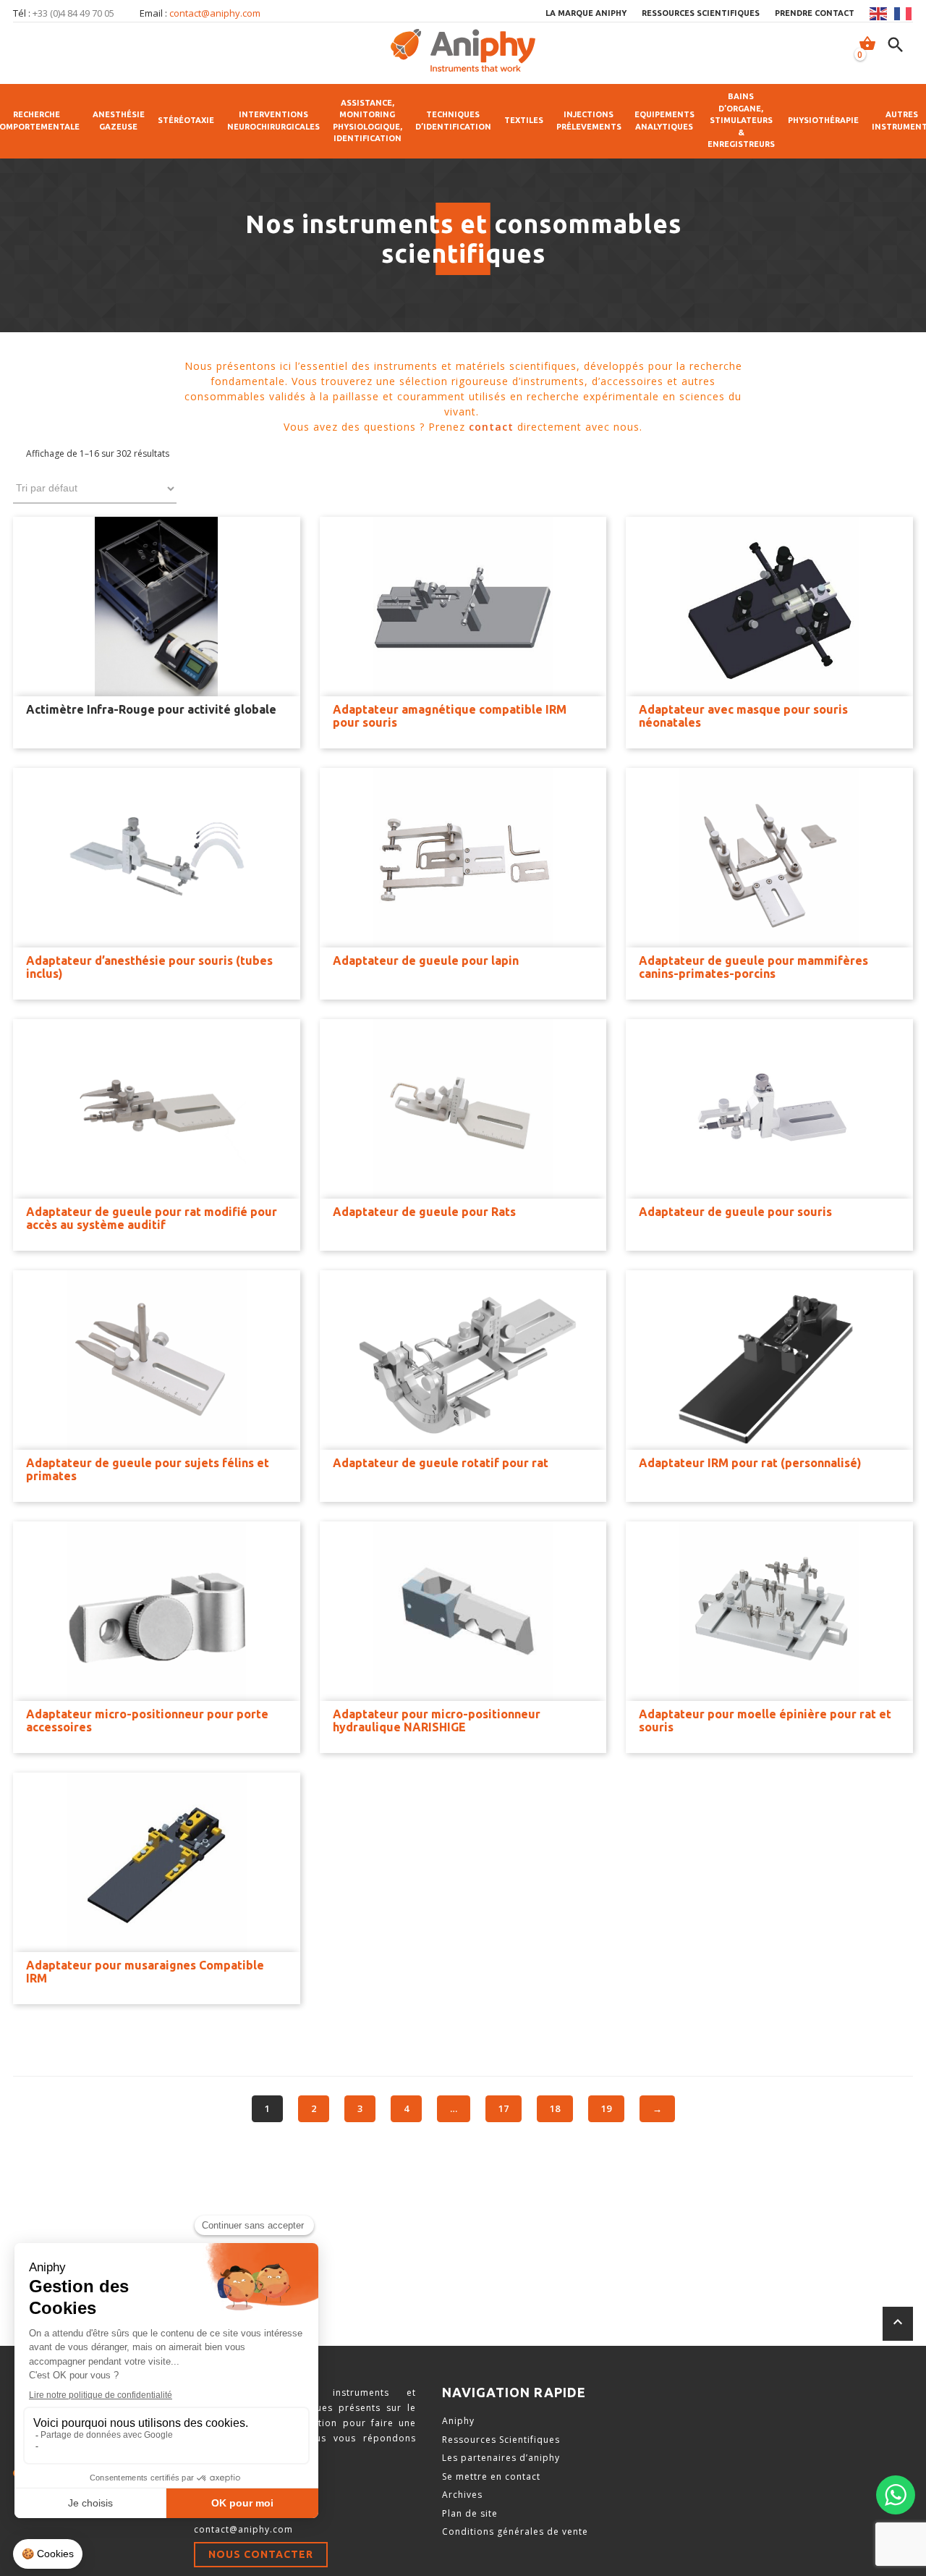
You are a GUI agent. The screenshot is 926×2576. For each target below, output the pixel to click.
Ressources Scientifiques (501, 2440)
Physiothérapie (823, 120)
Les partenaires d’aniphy (501, 2458)
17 (504, 2108)
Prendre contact (815, 13)
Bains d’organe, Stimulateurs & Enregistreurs (741, 120)
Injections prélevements (589, 121)
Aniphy (458, 2421)
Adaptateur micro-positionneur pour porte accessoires (147, 1720)
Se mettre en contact (491, 2476)
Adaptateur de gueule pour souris (735, 1212)
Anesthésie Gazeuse (119, 121)
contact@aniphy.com (215, 13)
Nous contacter (261, 2554)
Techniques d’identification (453, 121)
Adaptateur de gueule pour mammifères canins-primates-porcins (753, 967)
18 (555, 2108)
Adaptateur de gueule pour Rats (424, 1212)
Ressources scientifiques (701, 13)
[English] (879, 14)
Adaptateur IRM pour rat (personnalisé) (750, 1463)
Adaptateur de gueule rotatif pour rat (441, 1463)
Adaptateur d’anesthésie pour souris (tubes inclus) (149, 967)
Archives (462, 2495)
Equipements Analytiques (664, 121)
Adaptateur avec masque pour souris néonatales (743, 716)
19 (606, 2108)
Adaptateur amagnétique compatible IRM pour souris (450, 716)
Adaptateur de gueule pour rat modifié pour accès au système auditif (152, 1218)
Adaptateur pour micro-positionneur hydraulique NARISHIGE (437, 1720)
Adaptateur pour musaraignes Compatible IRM (145, 1972)
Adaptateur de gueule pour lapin (426, 960)
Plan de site (470, 2513)
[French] (904, 14)
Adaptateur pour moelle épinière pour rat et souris (765, 1720)
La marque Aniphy (586, 13)
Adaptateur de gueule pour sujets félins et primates (148, 1469)
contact (491, 427)
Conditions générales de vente (515, 2531)
